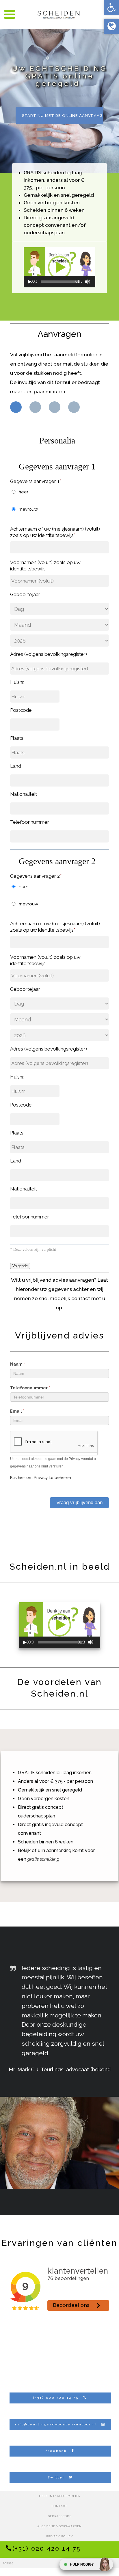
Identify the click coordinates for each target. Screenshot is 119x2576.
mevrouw (28, 509)
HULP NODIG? (82, 2564)
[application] (59, 267)
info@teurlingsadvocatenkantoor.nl (56, 2424)
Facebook (56, 2451)
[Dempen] (88, 282)
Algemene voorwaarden (59, 2526)
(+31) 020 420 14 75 (56, 2398)
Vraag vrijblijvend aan (79, 1503)
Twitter (56, 2477)
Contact (59, 2506)
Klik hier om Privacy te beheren (41, 1478)
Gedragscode (60, 2516)
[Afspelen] (30, 282)
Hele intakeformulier (60, 2496)
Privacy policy (60, 2536)
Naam (17, 1364)
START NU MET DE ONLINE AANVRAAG (62, 116)
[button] (111, 8)
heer (24, 492)
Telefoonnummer (30, 1388)
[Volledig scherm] (94, 282)
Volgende (20, 1266)
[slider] (60, 282)
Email (17, 1411)
